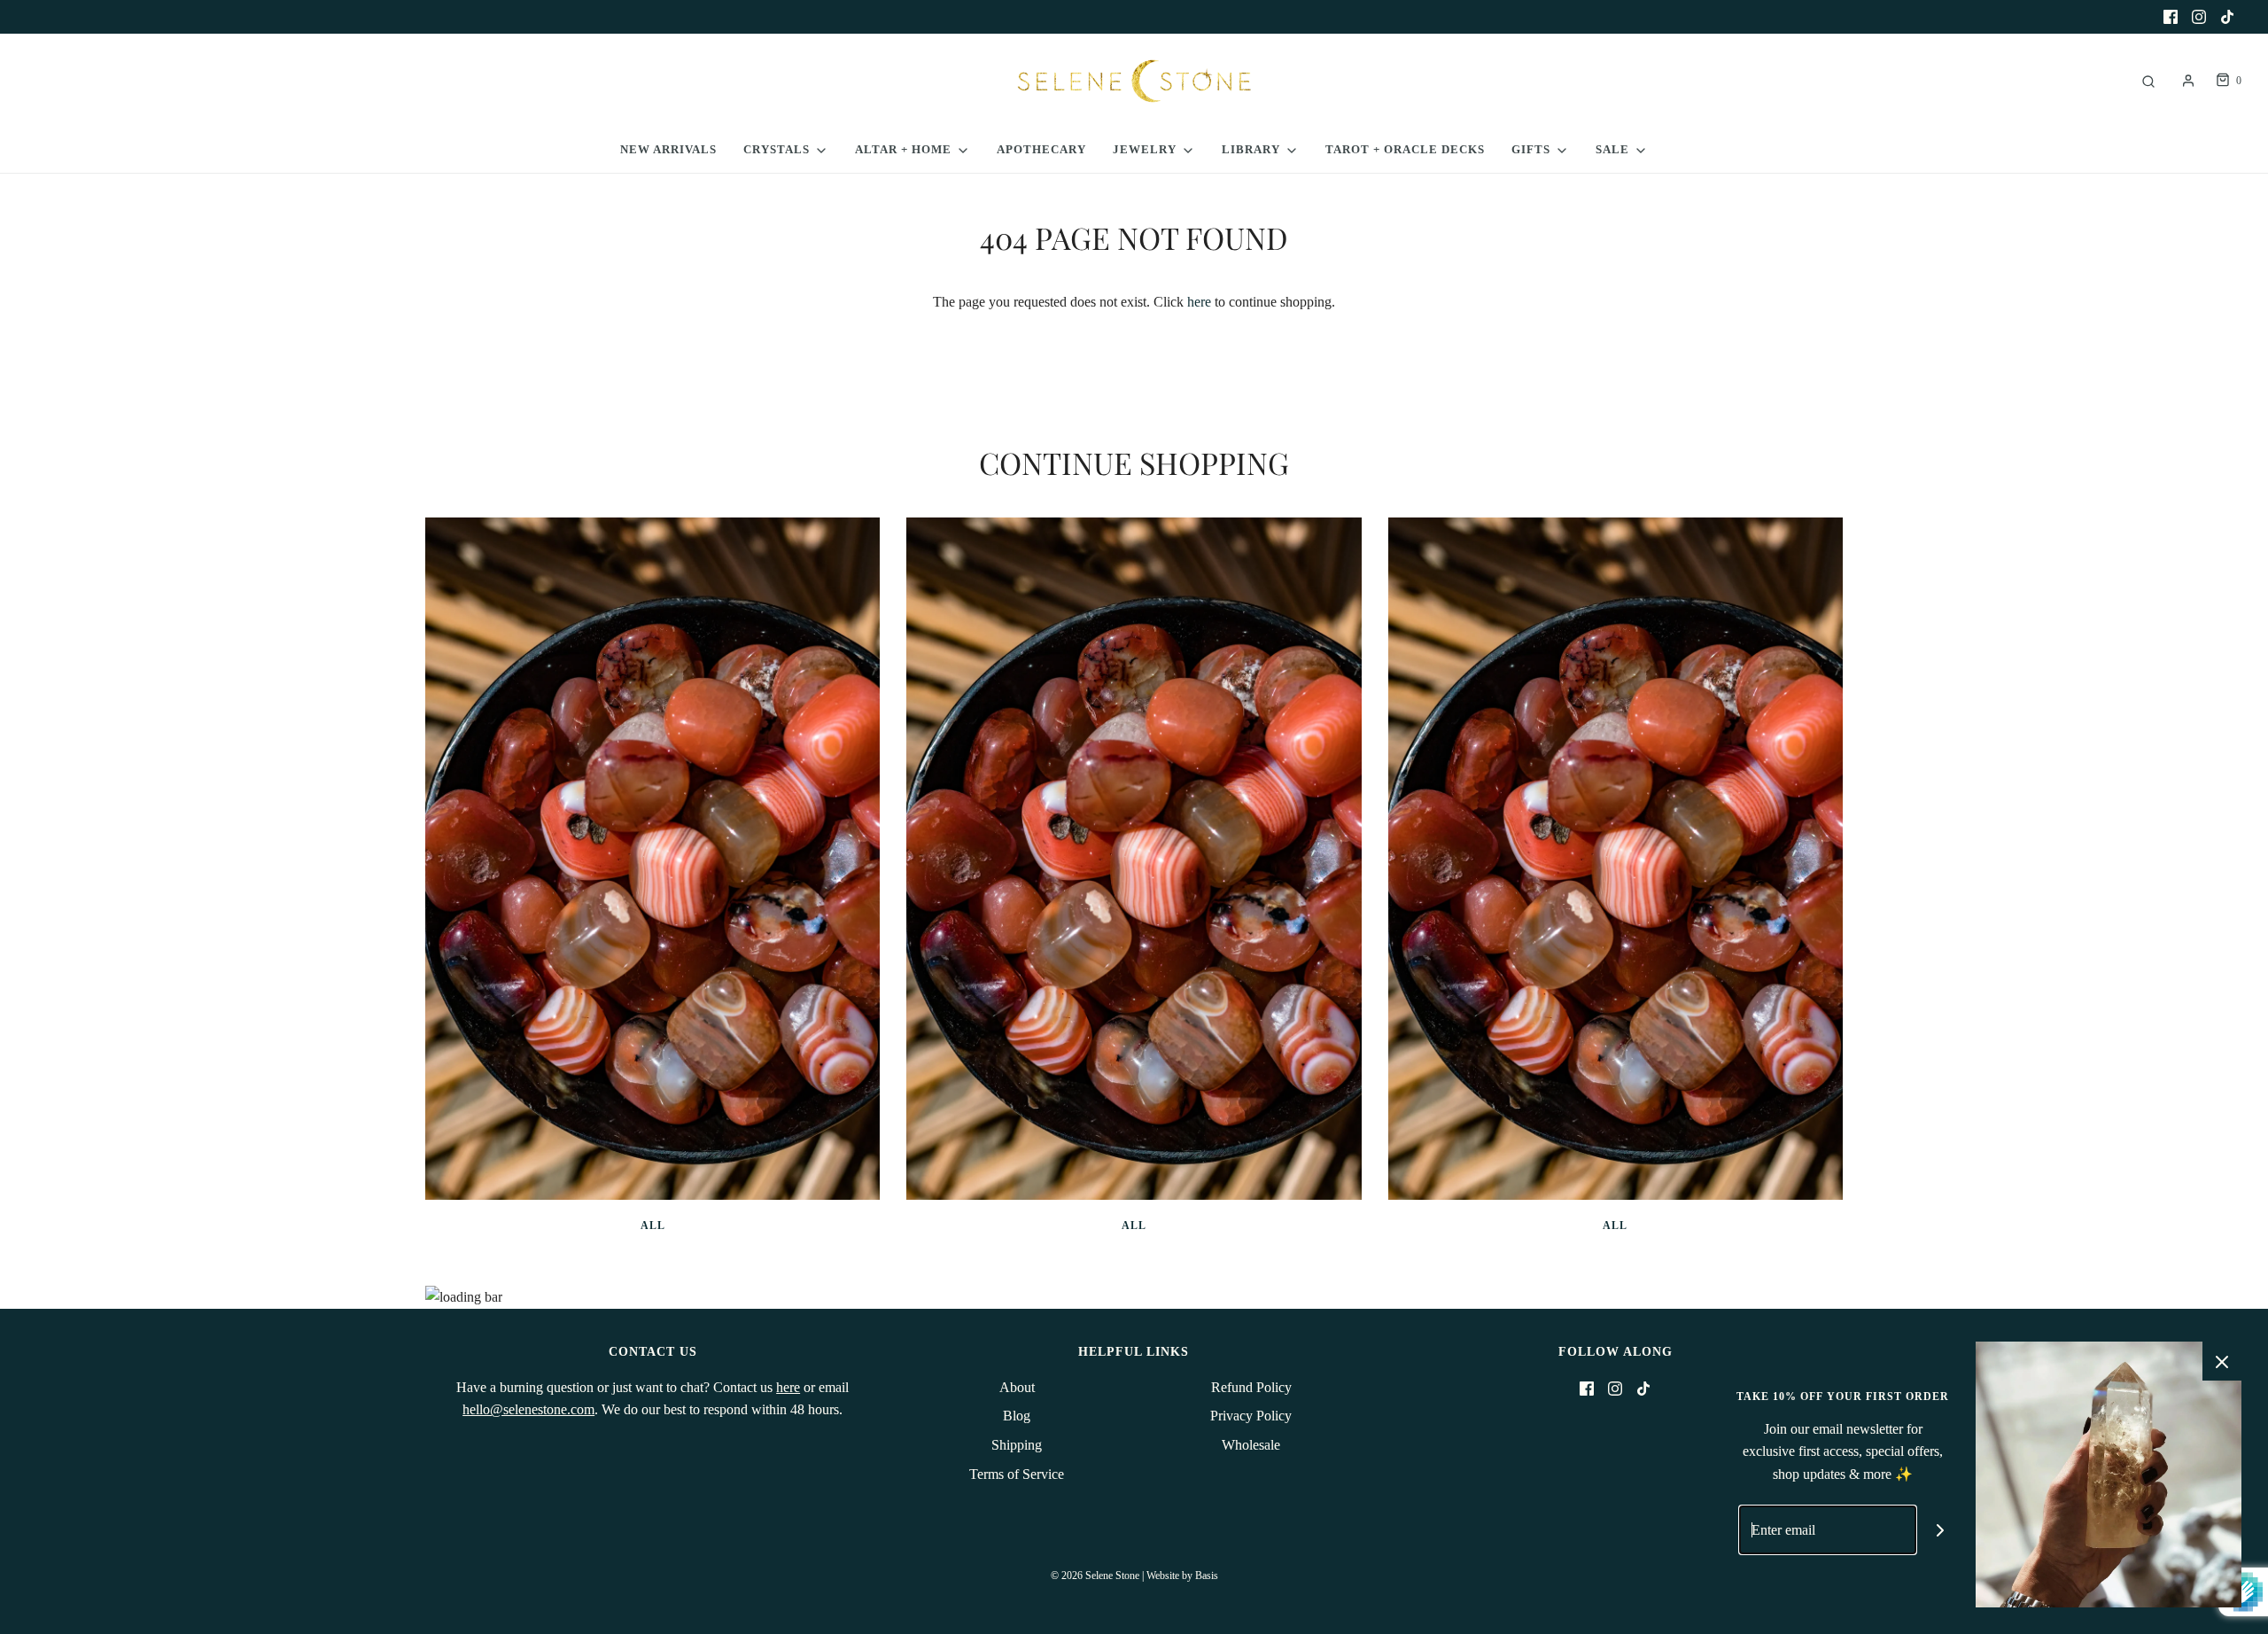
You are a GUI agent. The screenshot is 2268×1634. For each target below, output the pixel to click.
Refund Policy (1251, 1387)
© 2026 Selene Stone (1095, 1576)
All (653, 1225)
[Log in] (2188, 81)
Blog (1017, 1416)
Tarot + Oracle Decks (1405, 149)
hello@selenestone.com (528, 1409)
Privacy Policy (1251, 1416)
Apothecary (1041, 149)
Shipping (1017, 1445)
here (1199, 302)
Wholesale (1251, 1445)
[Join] (1941, 1530)
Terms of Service (1017, 1474)
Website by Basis (1182, 1576)
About (1017, 1387)
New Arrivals (668, 149)
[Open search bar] (2148, 81)
